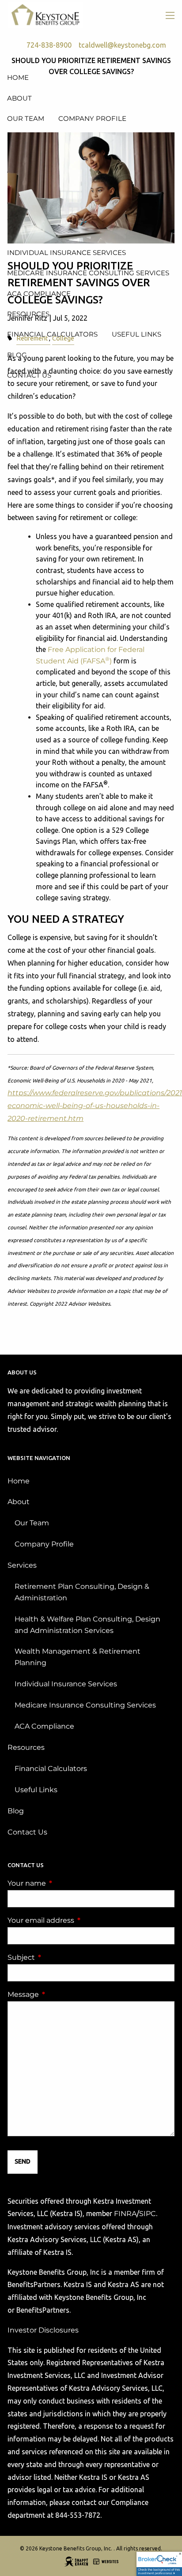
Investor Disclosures (43, 2330)
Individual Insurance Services (66, 1684)
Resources (26, 1747)
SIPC (148, 2214)
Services (22, 1565)
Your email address (78, 1920)
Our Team (32, 1523)
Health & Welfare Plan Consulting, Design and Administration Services (87, 1625)
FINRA (125, 2214)
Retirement (32, 338)
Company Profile (44, 1544)
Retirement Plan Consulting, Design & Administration (82, 1592)
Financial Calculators (51, 1769)
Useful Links (36, 1790)
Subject (58, 1957)
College (63, 338)
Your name (64, 1883)
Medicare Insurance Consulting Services (85, 1705)
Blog (16, 1811)
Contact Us (27, 1832)
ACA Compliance (44, 1726)
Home (19, 1481)
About (19, 1502)
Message (60, 1994)
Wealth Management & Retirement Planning (78, 1657)
